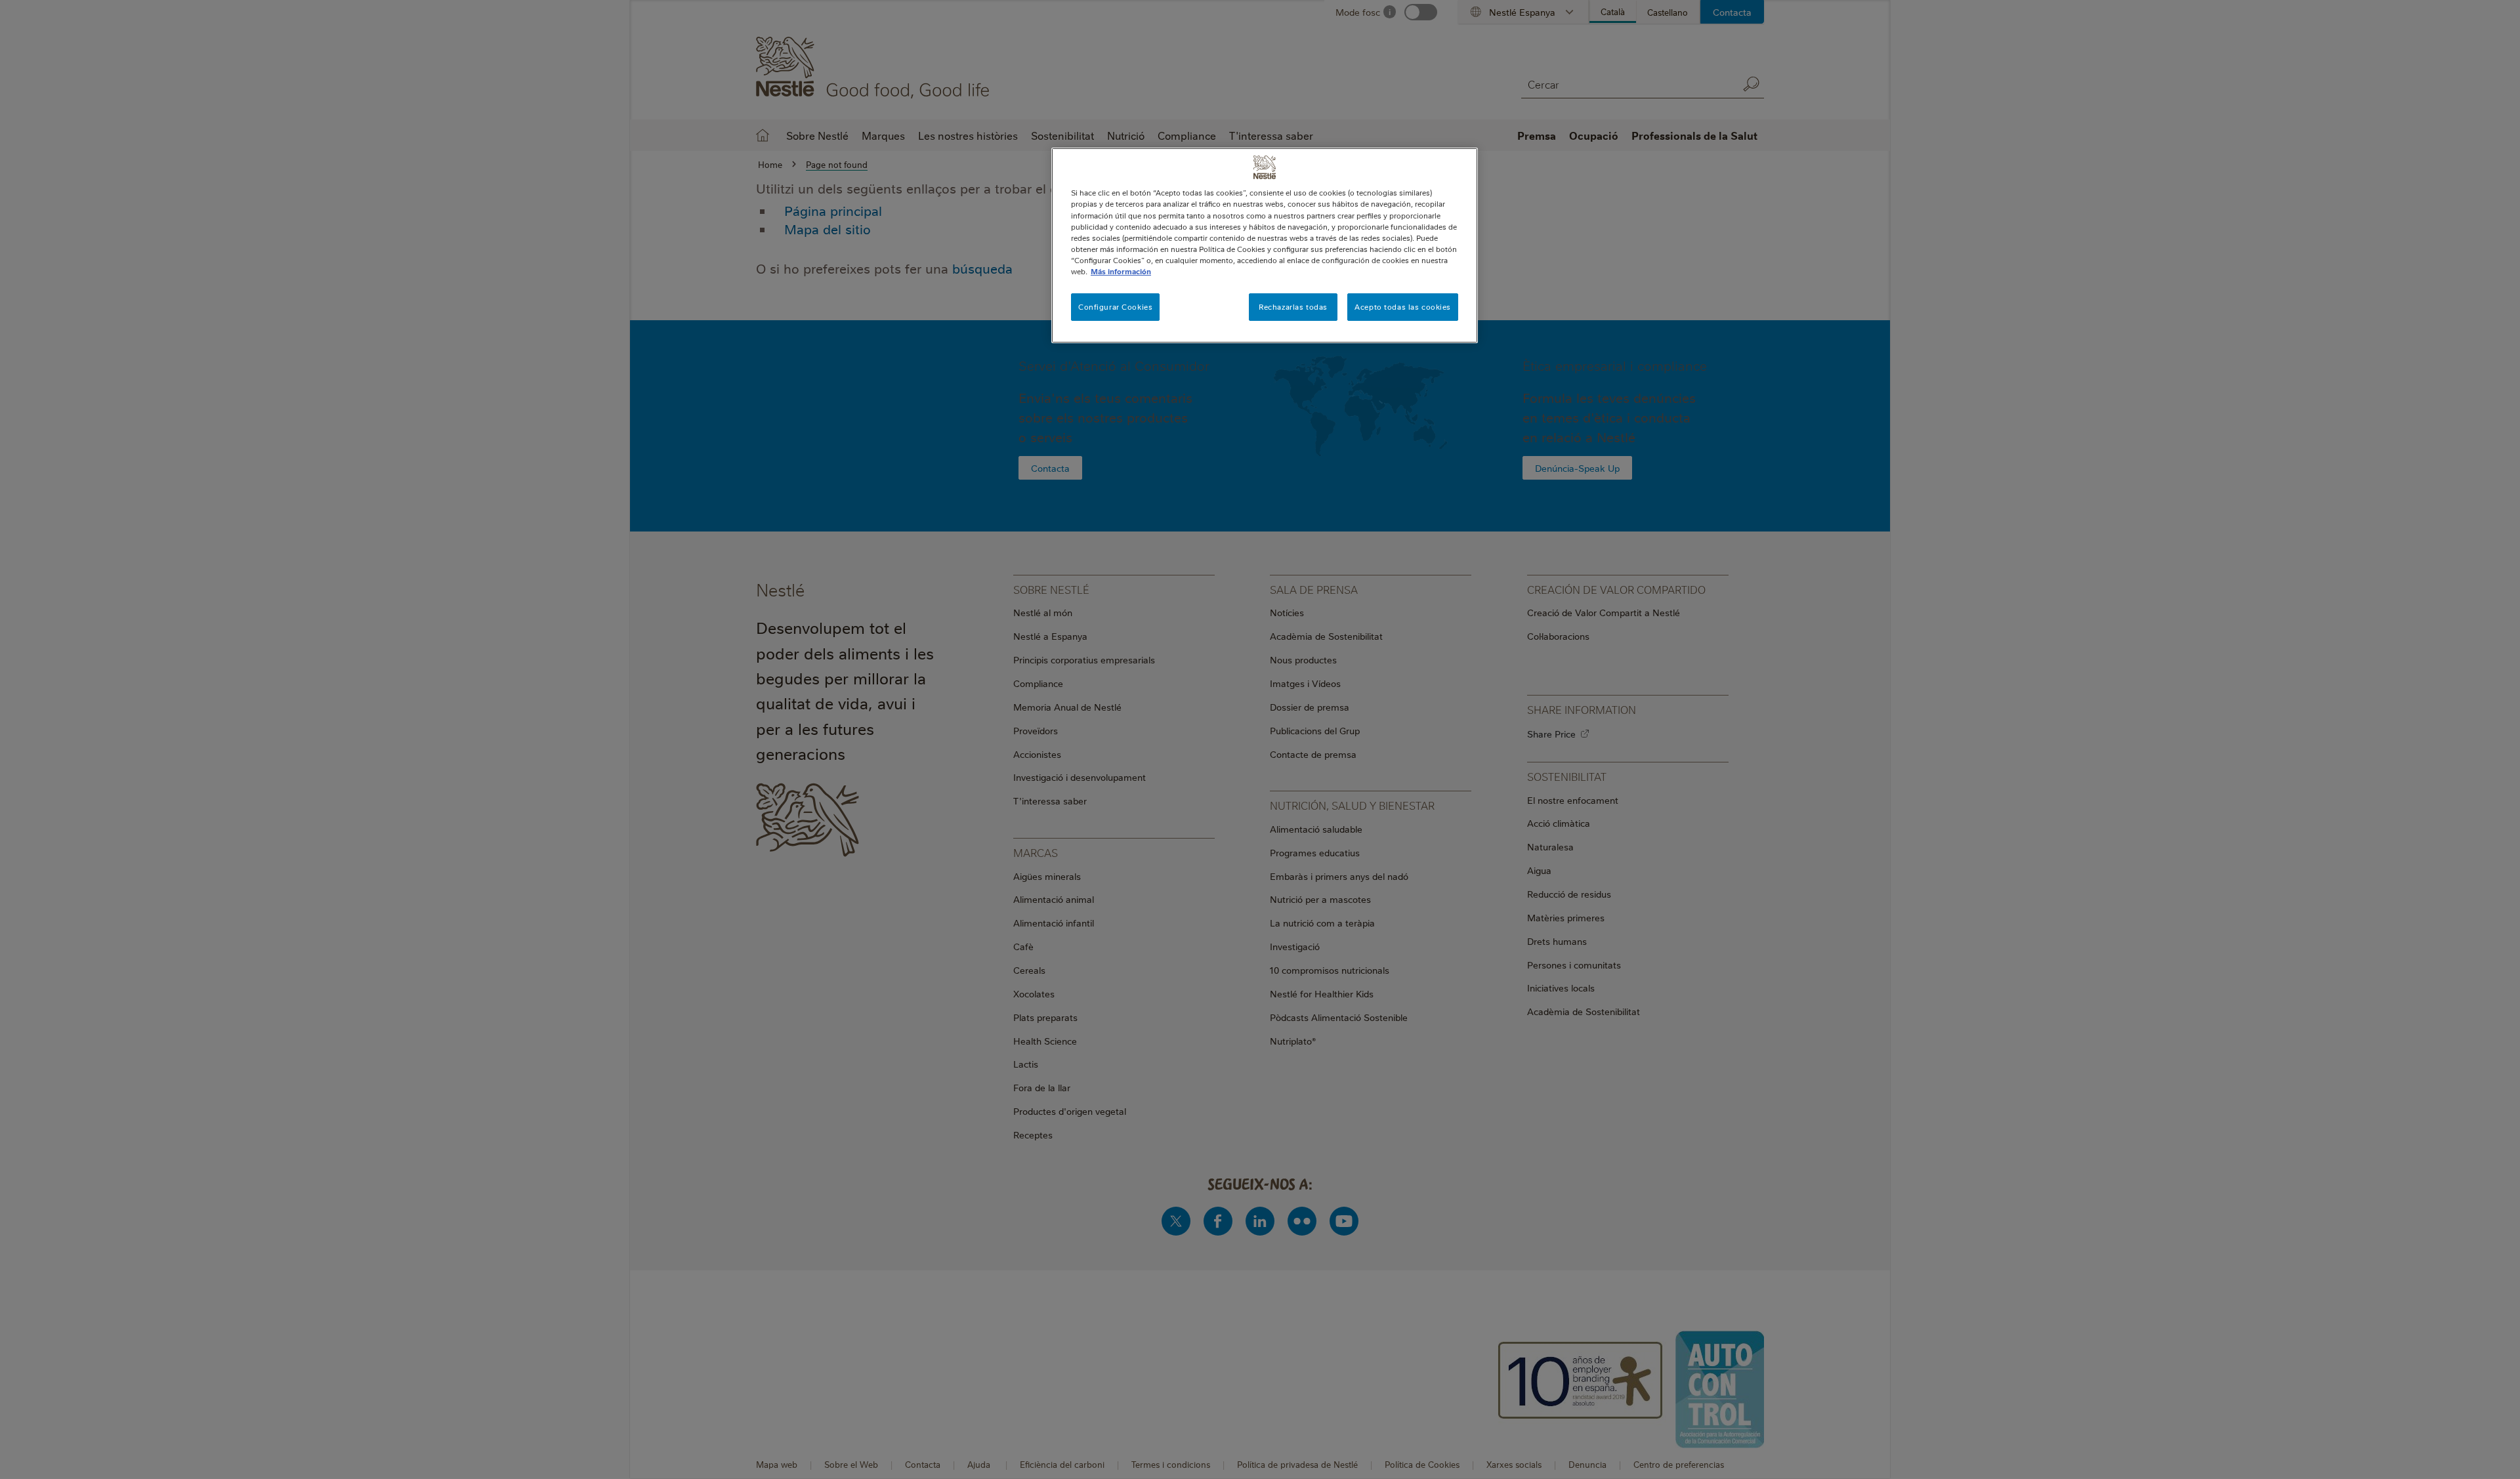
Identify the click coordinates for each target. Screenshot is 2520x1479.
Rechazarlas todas (1293, 307)
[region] (1265, 245)
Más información (1121, 271)
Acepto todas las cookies (1403, 307)
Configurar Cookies (1115, 307)
